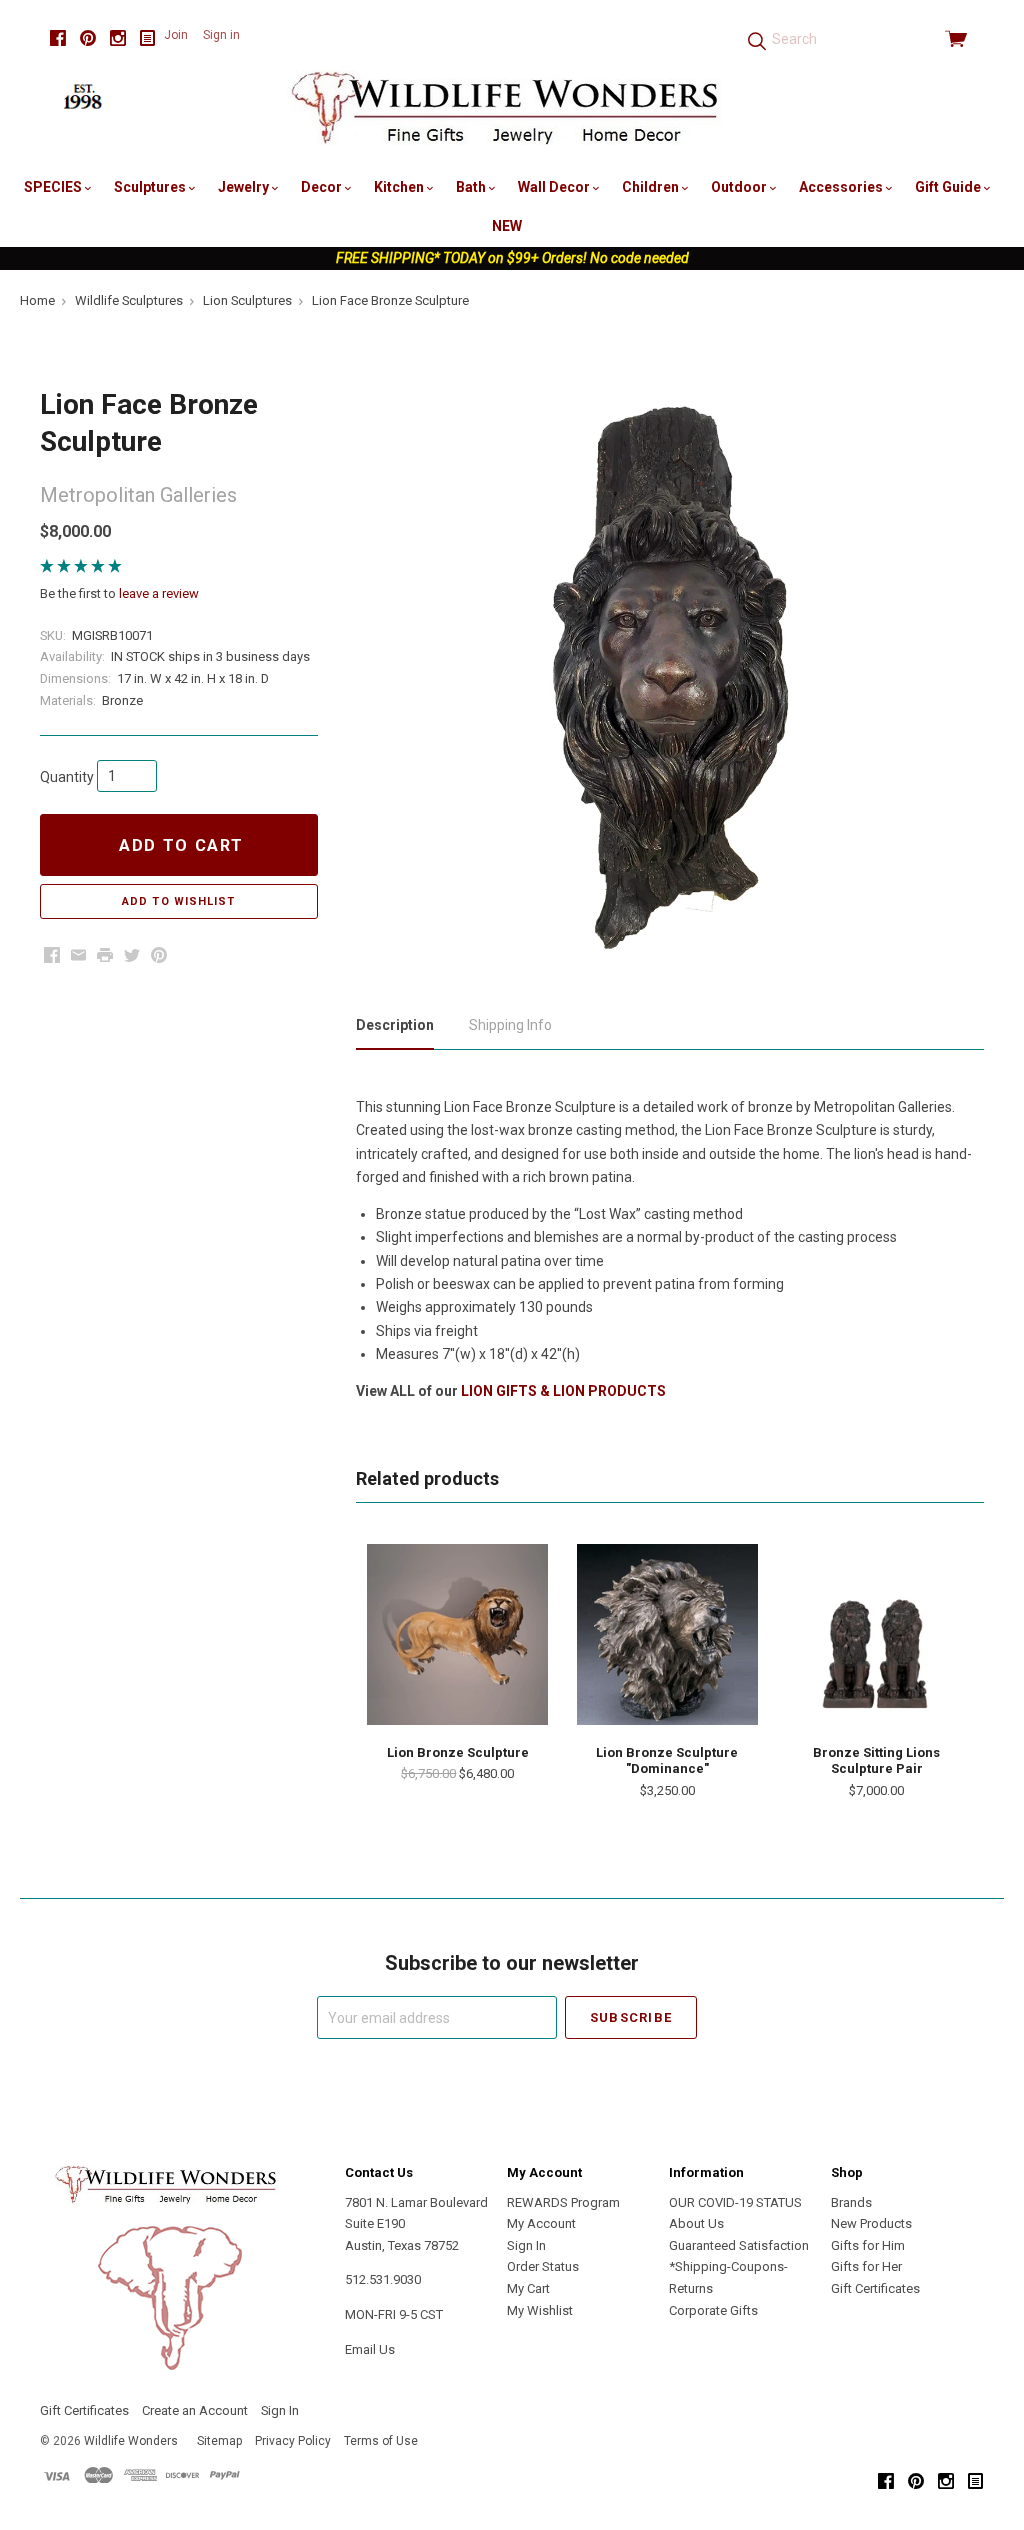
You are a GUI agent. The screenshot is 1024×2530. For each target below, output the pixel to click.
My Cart (528, 2288)
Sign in (221, 35)
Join (176, 35)
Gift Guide (949, 187)
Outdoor (740, 187)
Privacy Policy (293, 2441)
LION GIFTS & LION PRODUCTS (563, 1391)
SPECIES (54, 187)
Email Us (370, 2349)
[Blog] (148, 38)
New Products (871, 2223)
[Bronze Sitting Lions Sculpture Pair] (876, 1634)
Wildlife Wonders (131, 2441)
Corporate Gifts (713, 2310)
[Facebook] (58, 38)
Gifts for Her (866, 2266)
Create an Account (195, 2410)
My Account (541, 2223)
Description (395, 1025)
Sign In (526, 2245)
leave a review (159, 593)
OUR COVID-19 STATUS (735, 2202)
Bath (472, 187)
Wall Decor (555, 187)
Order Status (543, 2266)
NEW (507, 226)
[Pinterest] (88, 38)
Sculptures (151, 187)
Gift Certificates (875, 2288)
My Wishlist (540, 2310)
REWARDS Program (563, 2202)
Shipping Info (510, 1025)
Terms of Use (381, 2441)
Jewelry (245, 187)
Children (652, 187)
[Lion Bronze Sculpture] (457, 1634)
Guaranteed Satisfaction (739, 2245)
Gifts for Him (868, 2245)
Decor (323, 187)
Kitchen (400, 187)
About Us (696, 2223)
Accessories (842, 187)
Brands (851, 2202)
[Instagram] (118, 38)
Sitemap (219, 2441)
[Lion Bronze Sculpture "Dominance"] (667, 1634)
